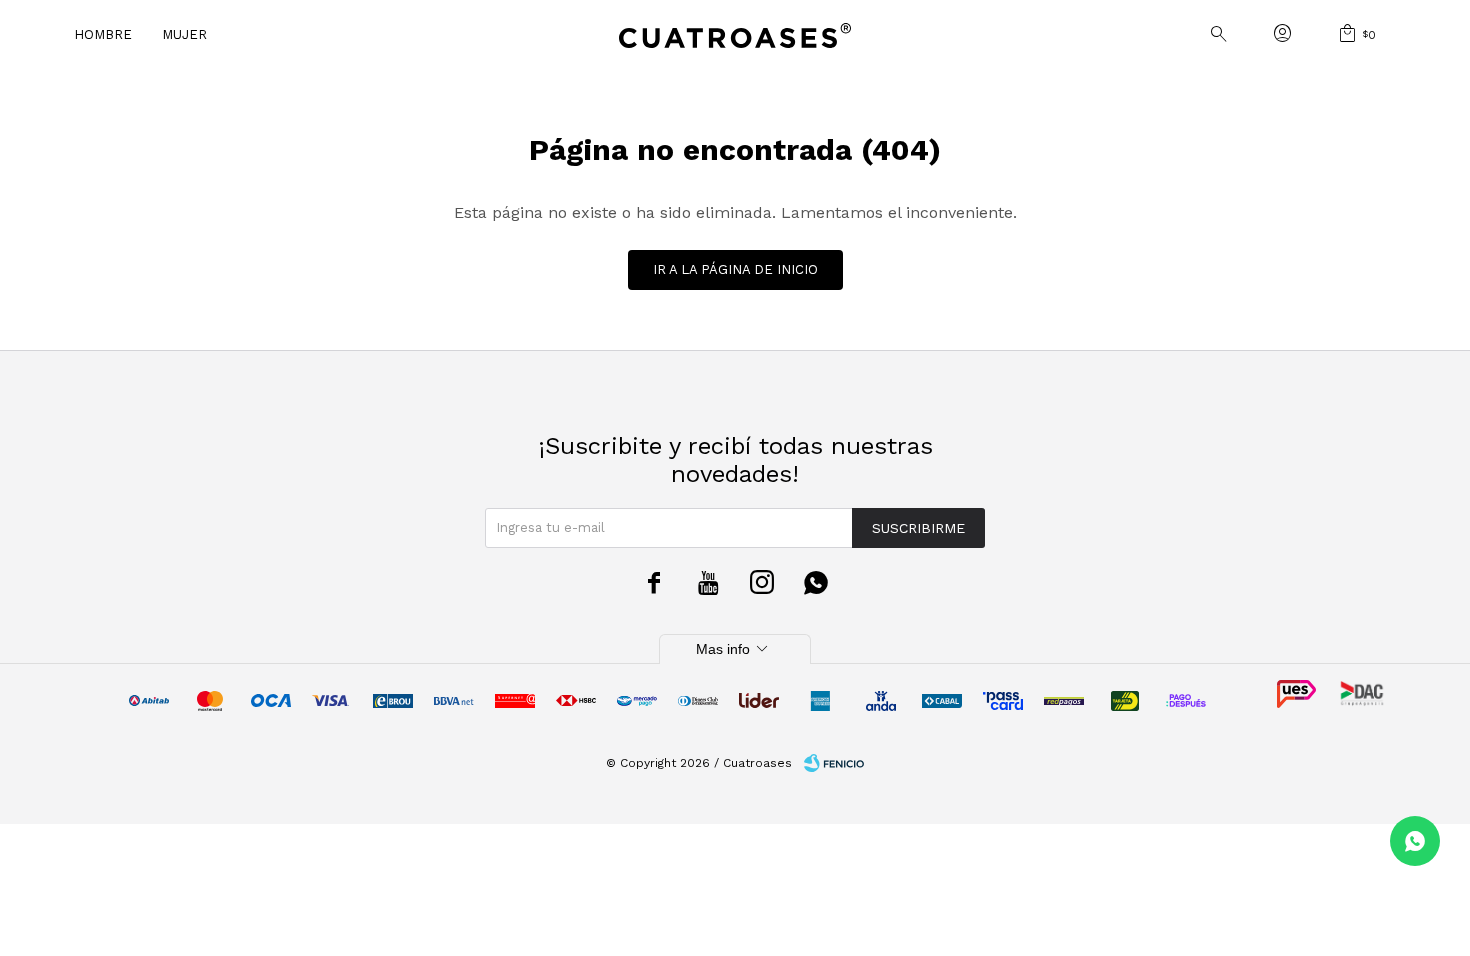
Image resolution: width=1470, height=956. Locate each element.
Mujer (184, 34)
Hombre (103, 34)
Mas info (735, 649)
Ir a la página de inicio (735, 269)
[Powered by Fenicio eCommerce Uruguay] (834, 763)
